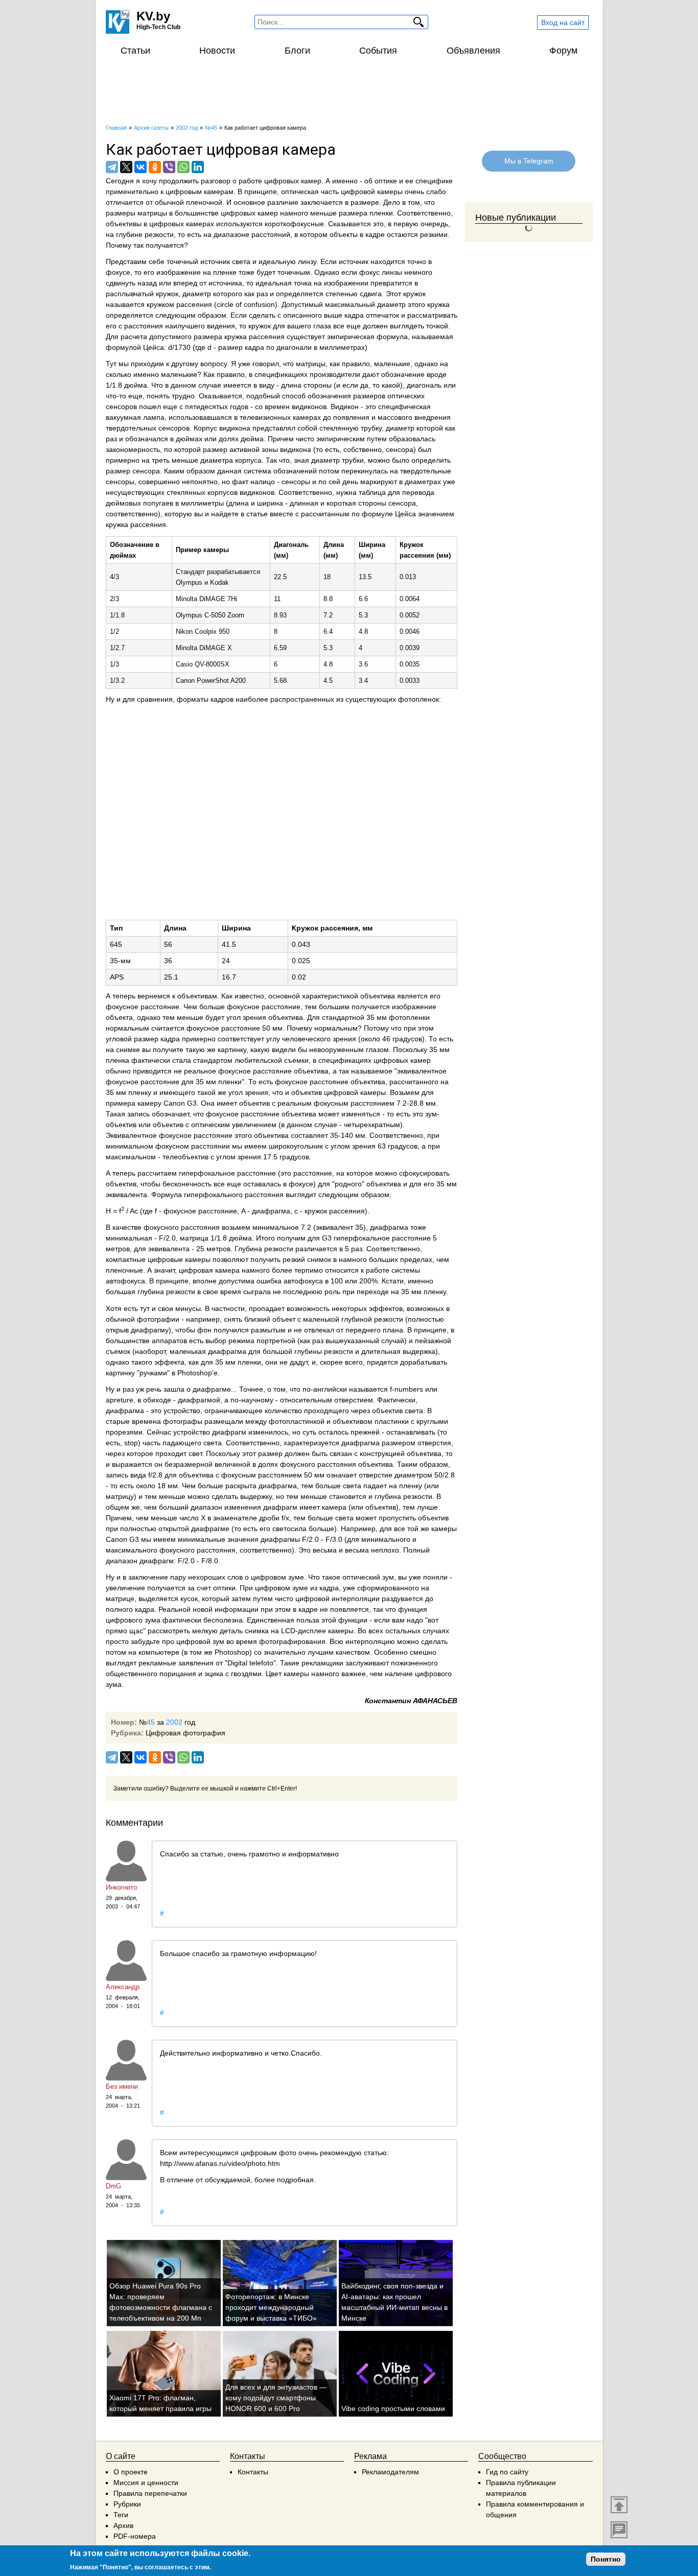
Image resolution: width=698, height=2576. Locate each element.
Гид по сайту (507, 2472)
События (378, 51)
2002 (174, 1722)
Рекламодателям (390, 2472)
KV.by (153, 16)
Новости (217, 51)
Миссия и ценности (146, 2483)
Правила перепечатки (150, 2493)
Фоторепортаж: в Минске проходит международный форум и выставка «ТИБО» (271, 2307)
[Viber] (169, 167)
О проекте (131, 2472)
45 (151, 1722)
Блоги (297, 51)
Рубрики (127, 2504)
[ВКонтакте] (141, 167)
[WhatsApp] (183, 167)
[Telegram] (112, 167)
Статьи (135, 51)
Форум (563, 51)
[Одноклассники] (155, 167)
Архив (123, 2525)
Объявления (473, 51)
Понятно (606, 2559)
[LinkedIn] (198, 167)
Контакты (253, 2472)
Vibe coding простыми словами (393, 2408)
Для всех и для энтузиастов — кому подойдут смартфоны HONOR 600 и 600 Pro (276, 2398)
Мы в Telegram (529, 161)
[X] (126, 167)
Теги (121, 2515)
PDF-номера (135, 2536)
